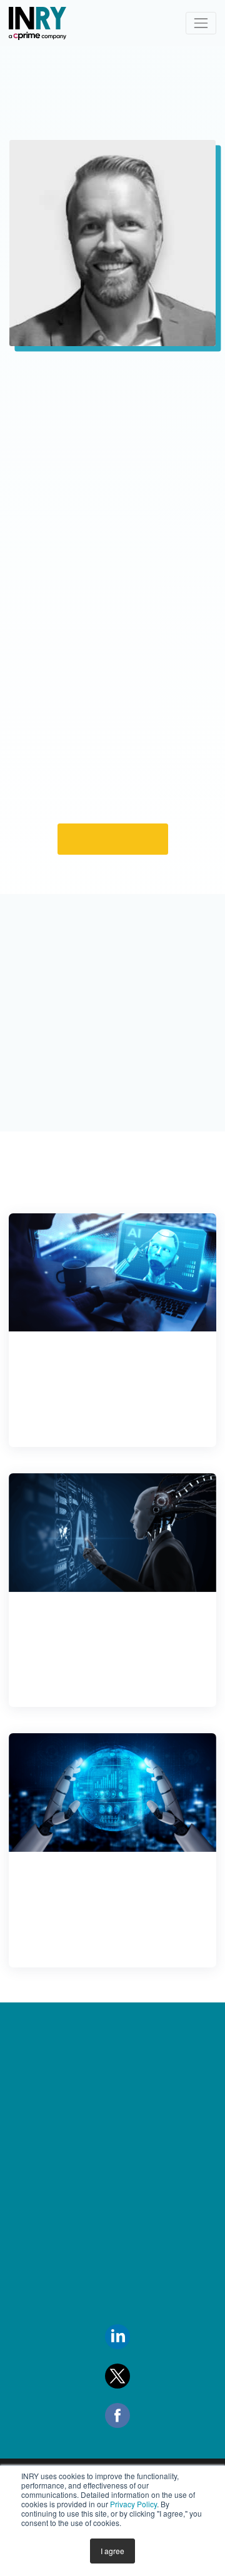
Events (25, 2245)
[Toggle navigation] (201, 23)
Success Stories (44, 2399)
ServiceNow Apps (140, 2279)
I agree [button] (112, 2551)
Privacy (27, 2276)
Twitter (146, 2442)
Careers (29, 2215)
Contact (30, 2184)
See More (112, 1359)
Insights (27, 2122)
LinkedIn (150, 2402)
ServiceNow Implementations (138, 2161)
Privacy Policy (133, 2504)
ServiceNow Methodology (132, 2317)
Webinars (31, 2460)
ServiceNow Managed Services (152, 2209)
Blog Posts (33, 2430)
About (25, 2153)
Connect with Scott (113, 889)
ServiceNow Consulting (152, 2122)
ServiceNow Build (139, 2247)
